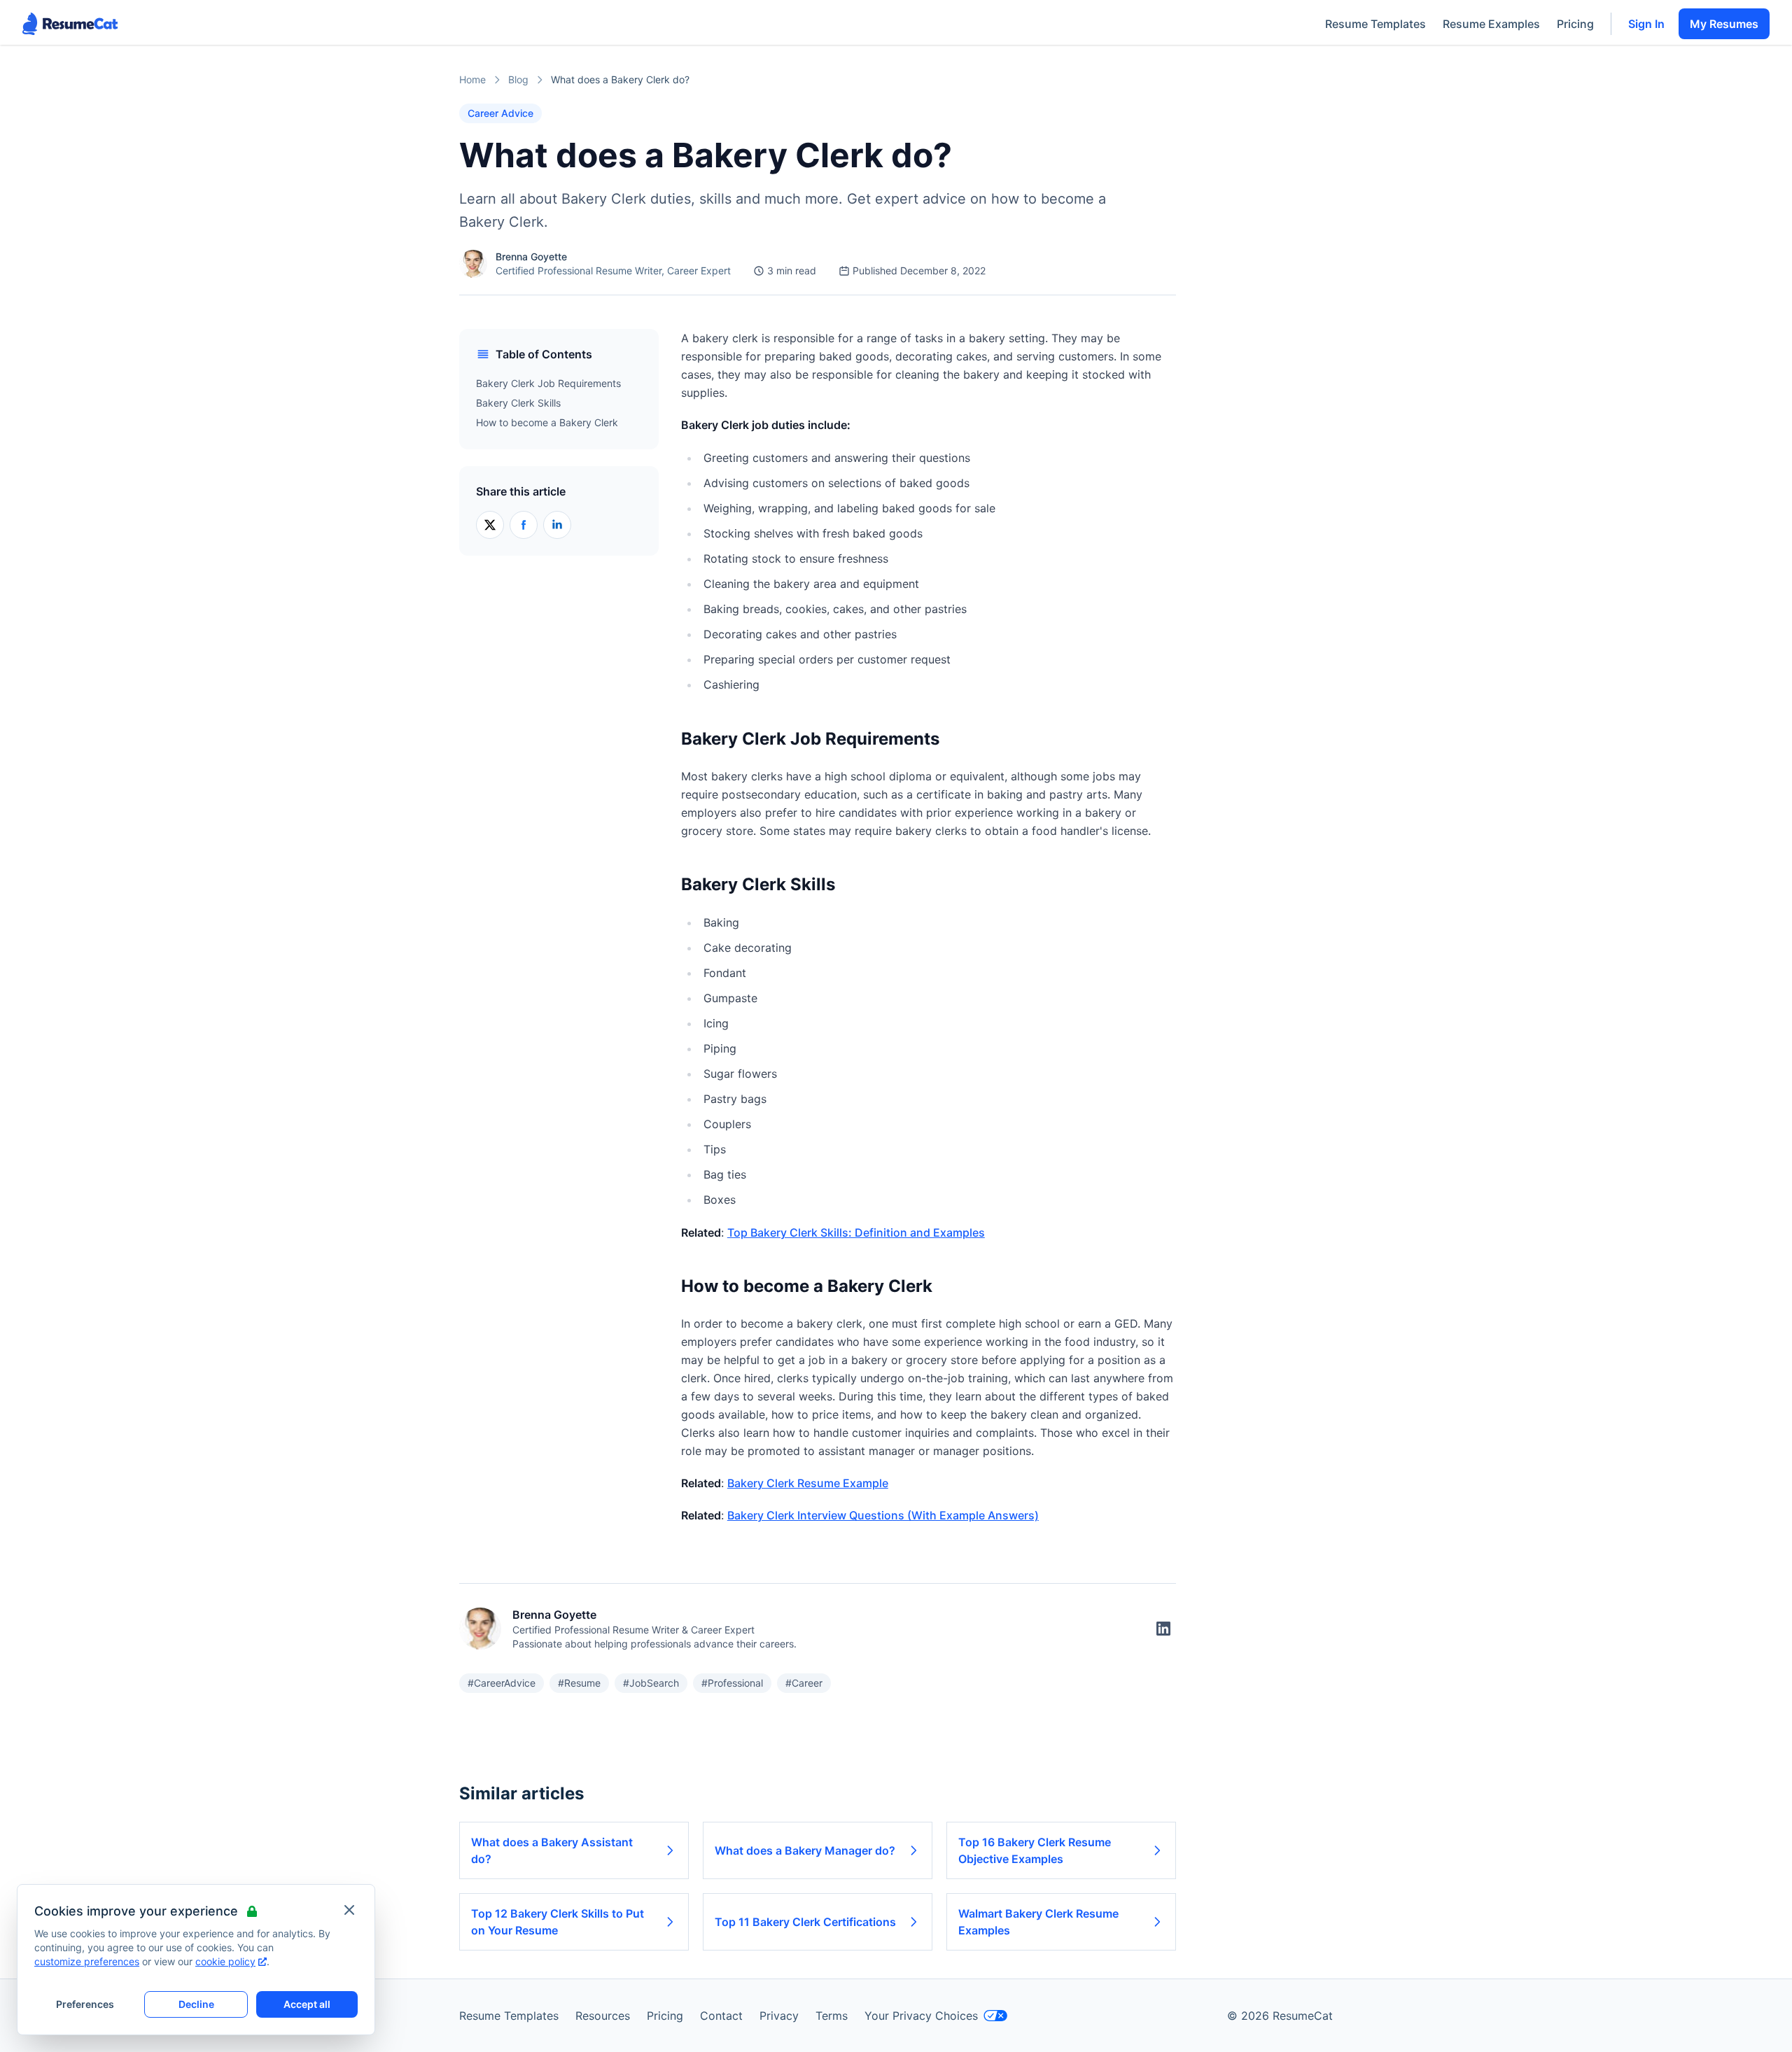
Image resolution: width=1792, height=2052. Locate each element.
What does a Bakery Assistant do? (552, 1850)
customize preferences (87, 1961)
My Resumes (1724, 24)
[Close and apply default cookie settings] (349, 1910)
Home (472, 79)
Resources (603, 2016)
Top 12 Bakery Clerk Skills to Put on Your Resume (558, 1922)
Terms (832, 2016)
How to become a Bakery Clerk (547, 422)
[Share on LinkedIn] (557, 525)
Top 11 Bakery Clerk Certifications (805, 1922)
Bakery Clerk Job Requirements (548, 383)
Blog (518, 79)
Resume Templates (1375, 24)
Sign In (1646, 24)
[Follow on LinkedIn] (1163, 1629)
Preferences (85, 2004)
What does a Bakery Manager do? (805, 1850)
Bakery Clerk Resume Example (808, 1483)
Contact (721, 2016)
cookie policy (225, 1961)
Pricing (1575, 24)
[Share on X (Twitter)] (490, 525)
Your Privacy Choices (921, 2016)
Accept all (307, 2004)
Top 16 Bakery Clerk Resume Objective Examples (1035, 1850)
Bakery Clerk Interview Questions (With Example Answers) (883, 1515)
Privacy (779, 2016)
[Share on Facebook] (524, 525)
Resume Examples (1491, 24)
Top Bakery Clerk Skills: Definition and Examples (856, 1232)
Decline (196, 2004)
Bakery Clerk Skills (518, 403)
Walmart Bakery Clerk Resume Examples (1038, 1922)
